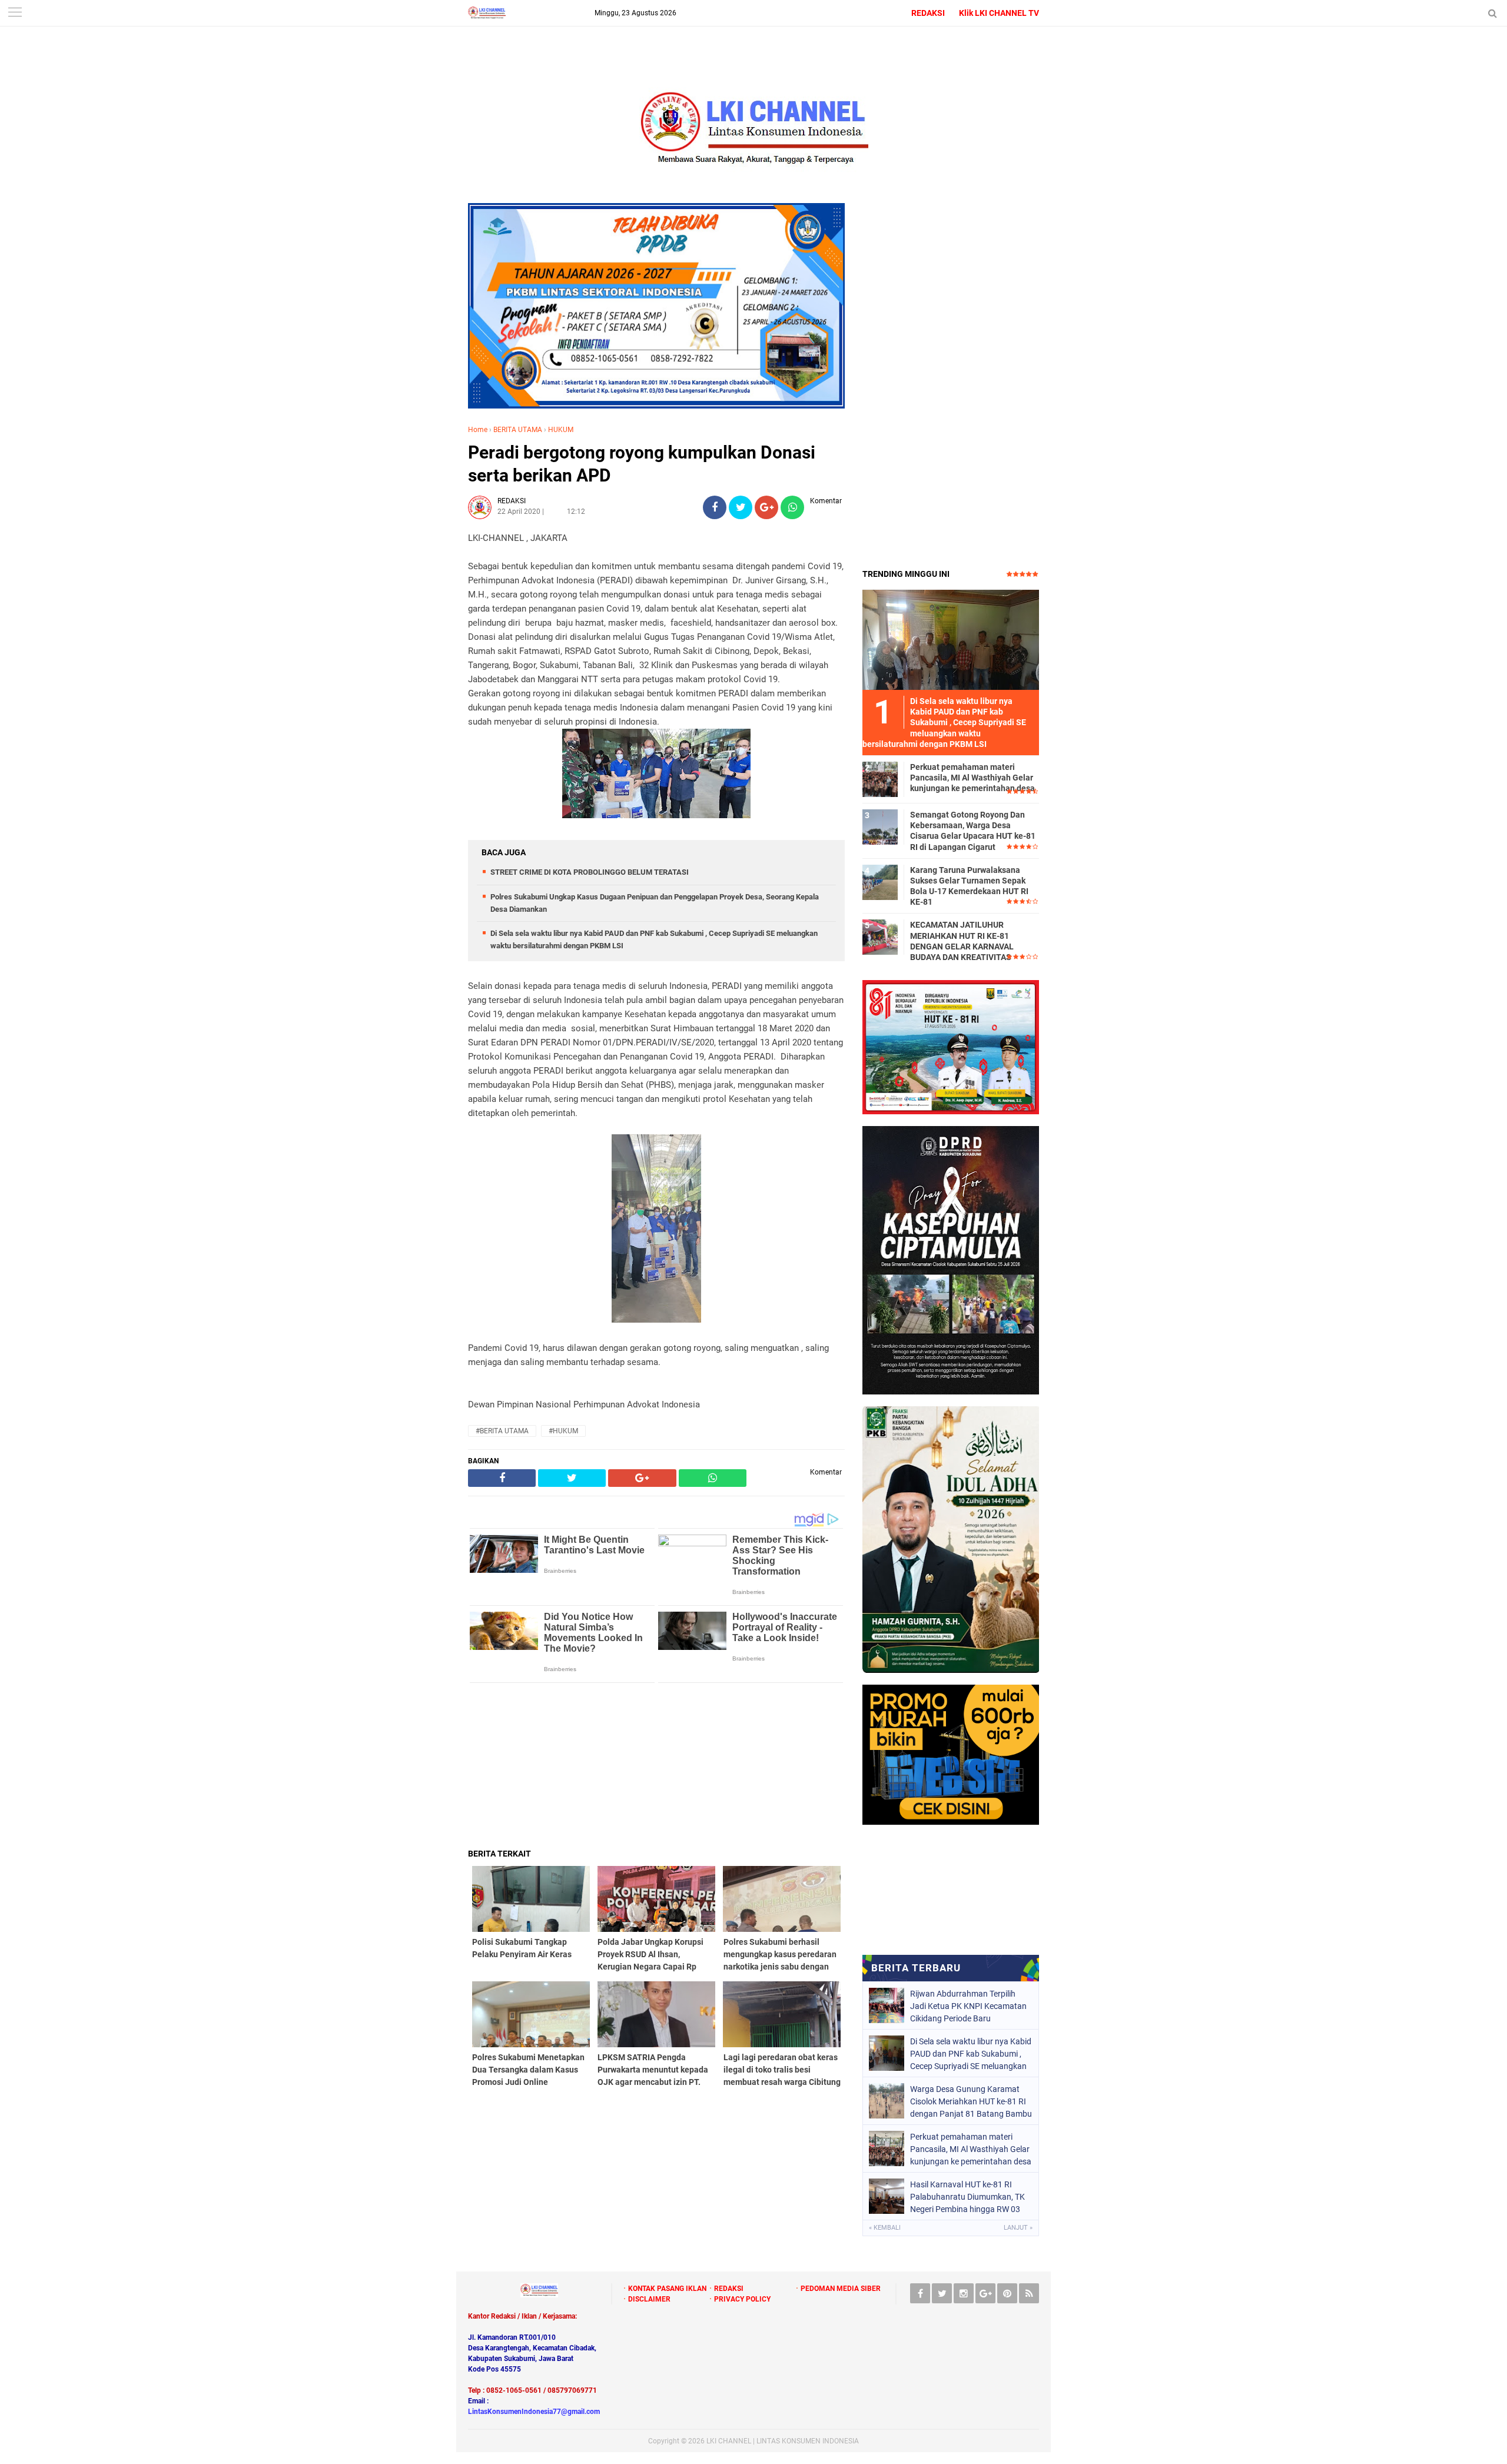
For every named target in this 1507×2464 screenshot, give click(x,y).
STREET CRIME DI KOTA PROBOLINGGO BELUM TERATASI (590, 872)
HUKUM (561, 430)
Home (478, 430)
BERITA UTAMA (518, 430)
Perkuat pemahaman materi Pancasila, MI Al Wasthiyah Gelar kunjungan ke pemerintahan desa (972, 778)
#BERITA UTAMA (502, 1431)
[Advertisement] (656, 1765)
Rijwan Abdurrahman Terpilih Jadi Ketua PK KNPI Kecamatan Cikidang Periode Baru (968, 2006)
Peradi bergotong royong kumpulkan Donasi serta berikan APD (642, 464)
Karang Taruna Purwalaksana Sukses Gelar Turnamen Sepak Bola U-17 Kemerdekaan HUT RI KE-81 (969, 886)
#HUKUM (563, 1431)
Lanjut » (1018, 2228)
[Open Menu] (15, 13)
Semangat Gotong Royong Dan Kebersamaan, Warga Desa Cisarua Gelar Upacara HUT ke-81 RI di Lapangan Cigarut (973, 831)
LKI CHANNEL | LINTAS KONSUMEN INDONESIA (783, 2441)
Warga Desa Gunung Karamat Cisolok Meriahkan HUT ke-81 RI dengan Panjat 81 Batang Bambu (971, 2101)
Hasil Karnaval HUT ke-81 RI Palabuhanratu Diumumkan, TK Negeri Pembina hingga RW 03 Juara (967, 2197)
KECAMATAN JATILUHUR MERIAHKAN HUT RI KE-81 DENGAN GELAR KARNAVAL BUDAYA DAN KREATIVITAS (962, 941)
